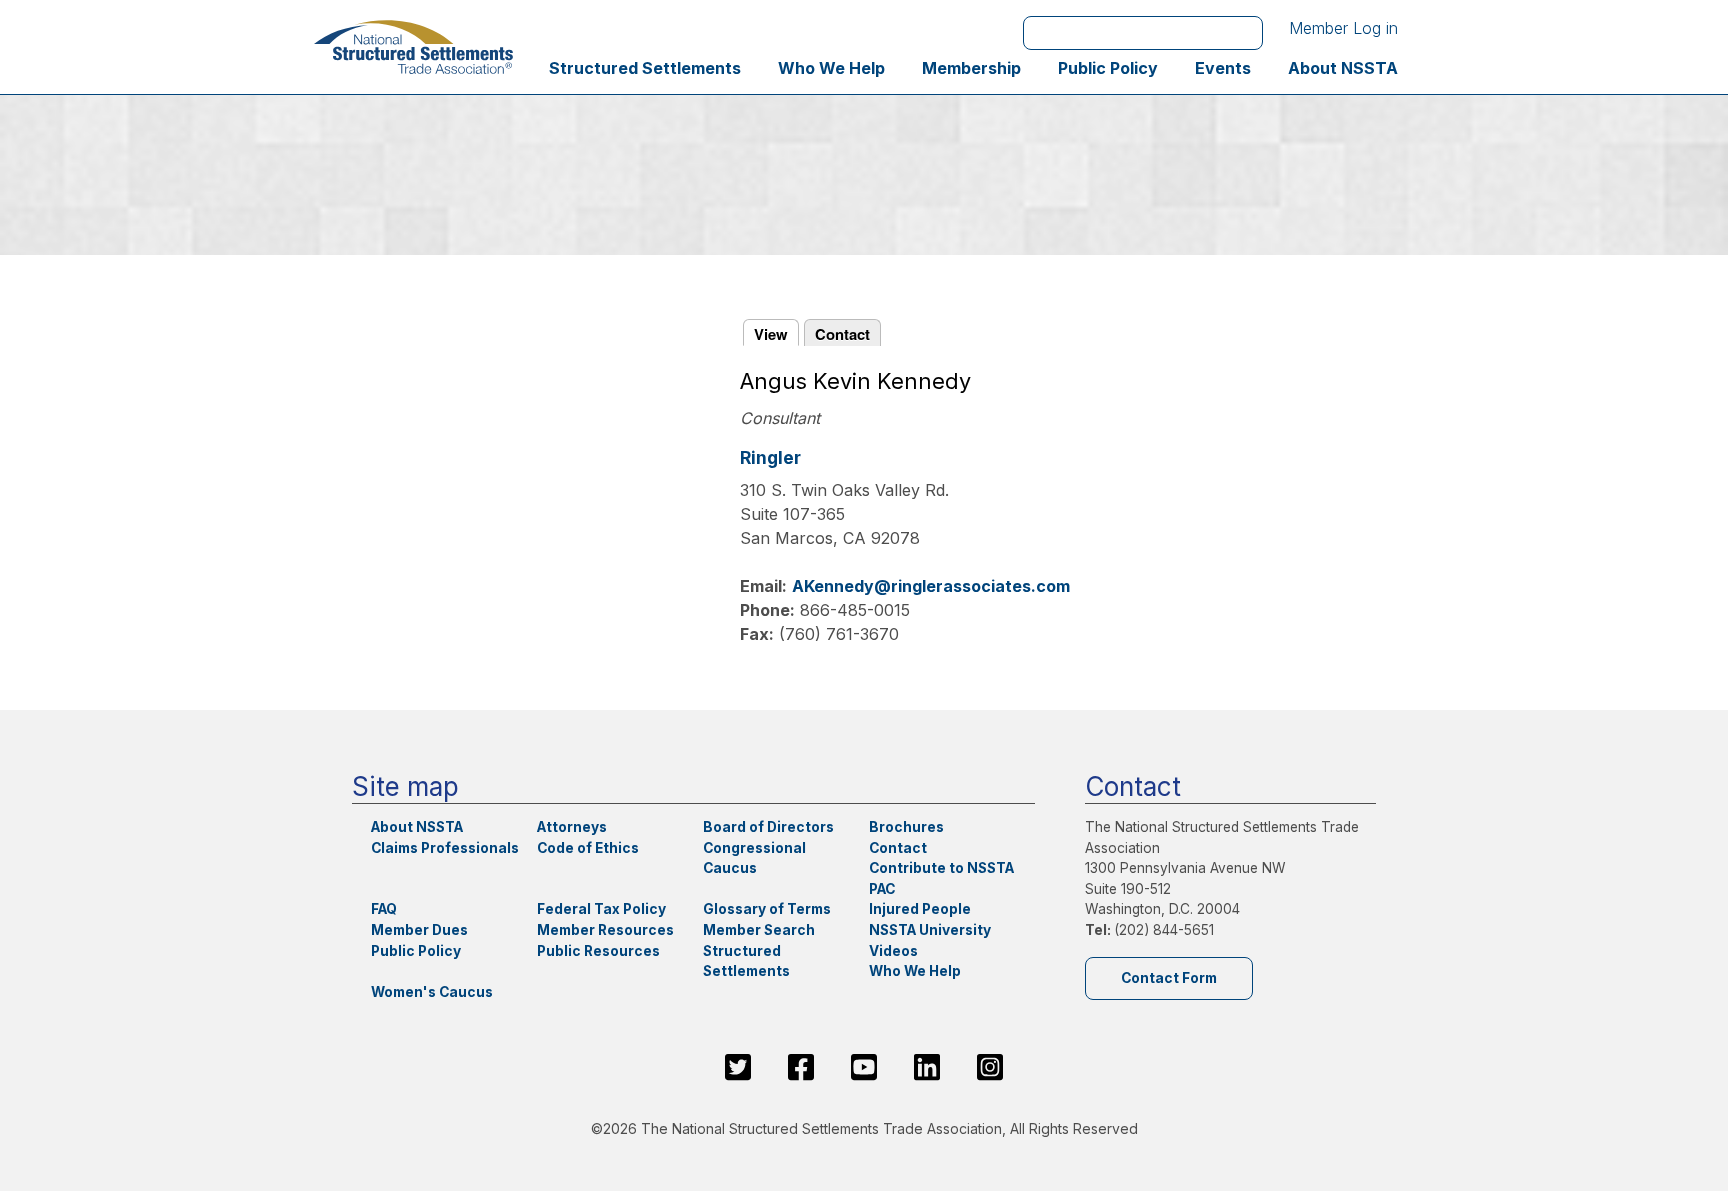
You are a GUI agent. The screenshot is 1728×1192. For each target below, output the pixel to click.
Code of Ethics (588, 848)
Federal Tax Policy (601, 909)
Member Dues (419, 930)
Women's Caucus (432, 992)
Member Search (759, 930)
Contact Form (1169, 978)
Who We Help (831, 68)
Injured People (920, 909)
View (771, 334)
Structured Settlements (645, 68)
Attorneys (572, 827)
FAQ (384, 909)
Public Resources (598, 951)
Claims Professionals (445, 848)
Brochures (906, 827)
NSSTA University (930, 930)
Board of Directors (768, 827)
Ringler (770, 457)
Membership (971, 68)
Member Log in (1343, 28)
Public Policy (1108, 68)
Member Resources (605, 930)
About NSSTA (1343, 68)
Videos (893, 951)
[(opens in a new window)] (738, 1067)
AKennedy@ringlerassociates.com (931, 586)
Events (1223, 68)
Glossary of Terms (767, 909)
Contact (842, 334)
